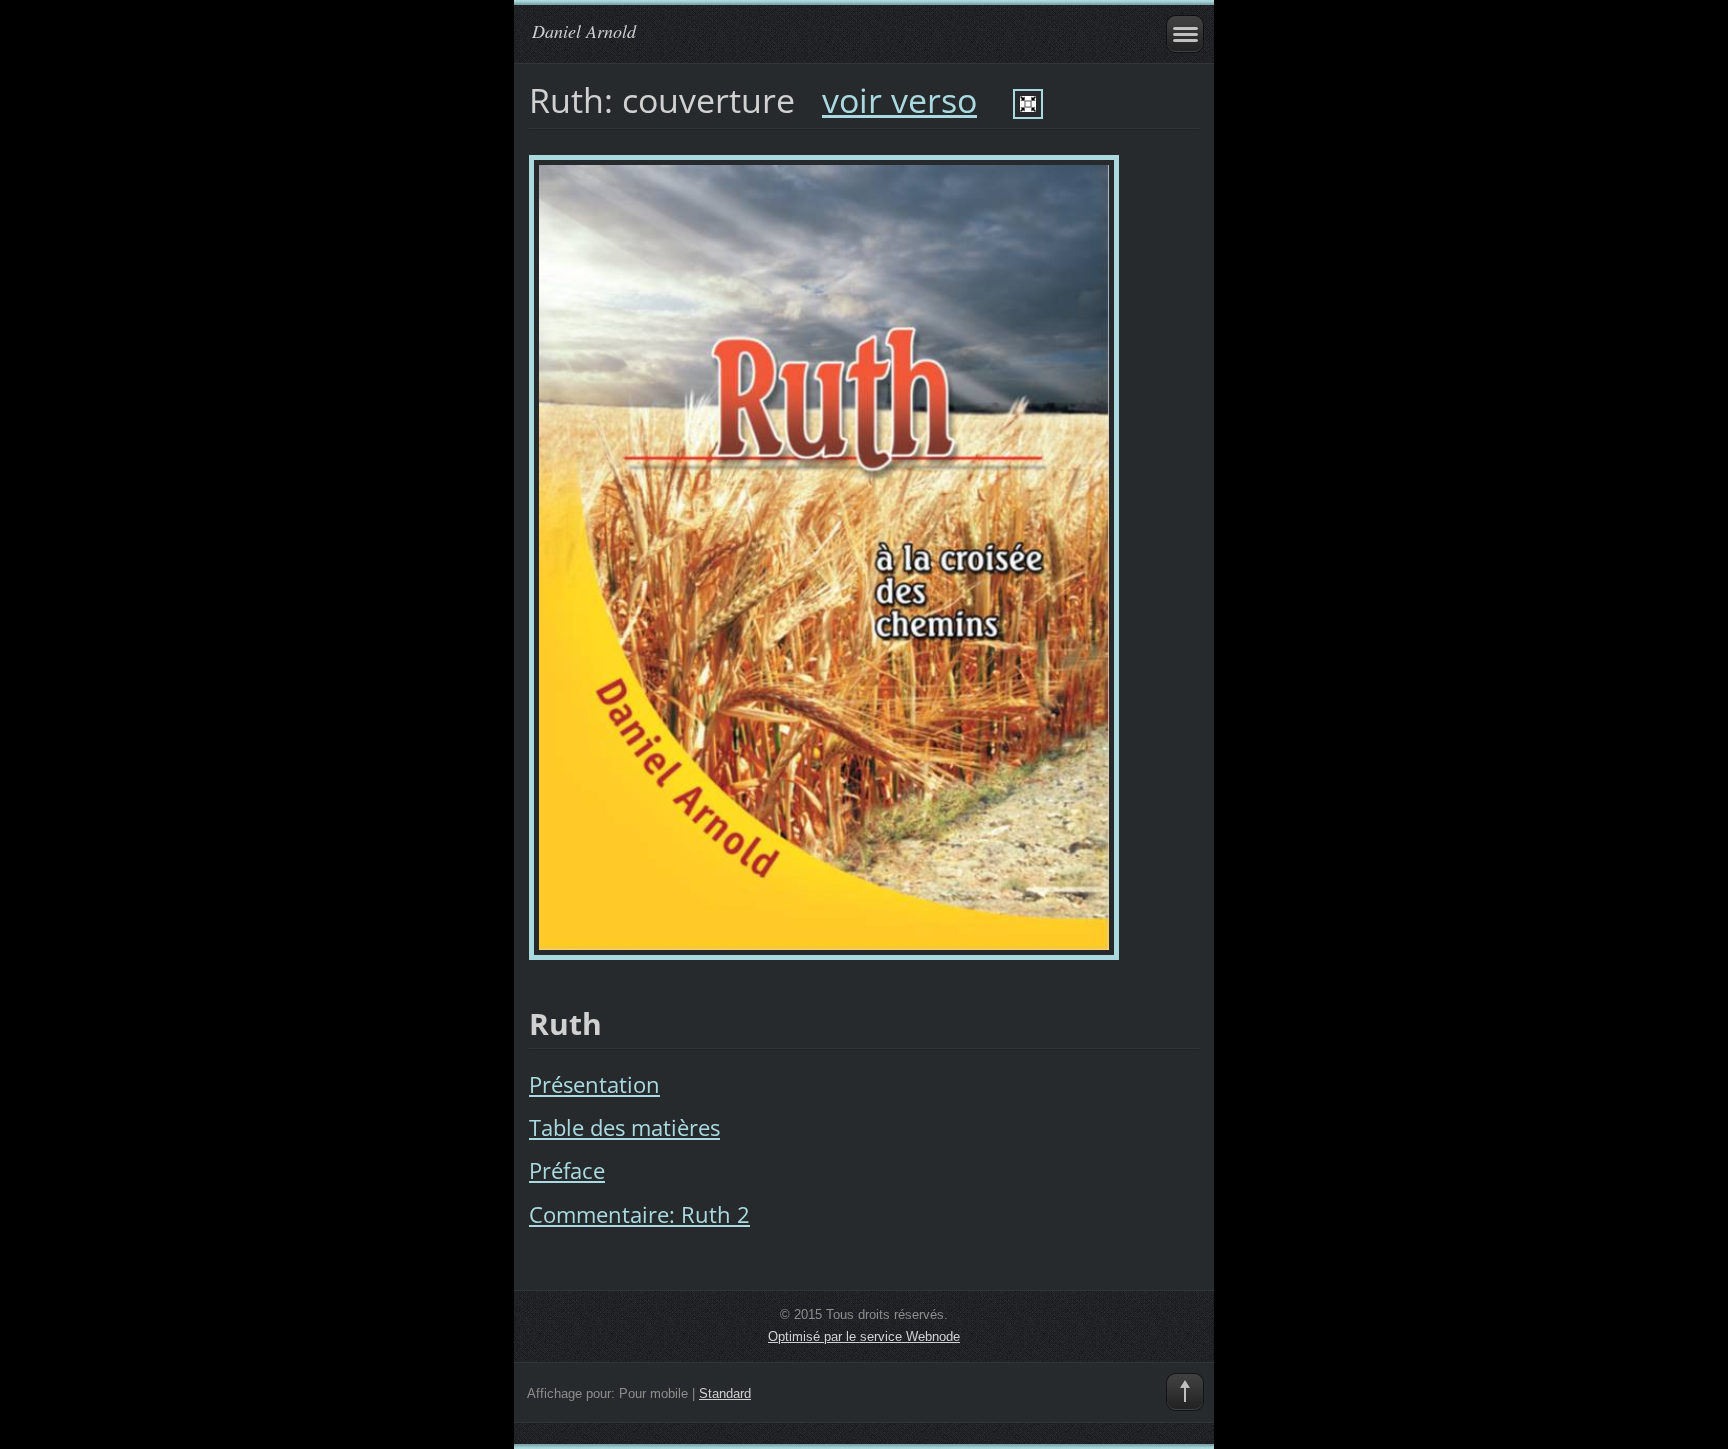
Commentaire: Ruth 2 (639, 1214)
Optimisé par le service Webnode (864, 1336)
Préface (567, 1170)
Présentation (594, 1084)
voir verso (899, 100)
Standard (725, 1393)
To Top (1185, 1392)
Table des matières (624, 1127)
